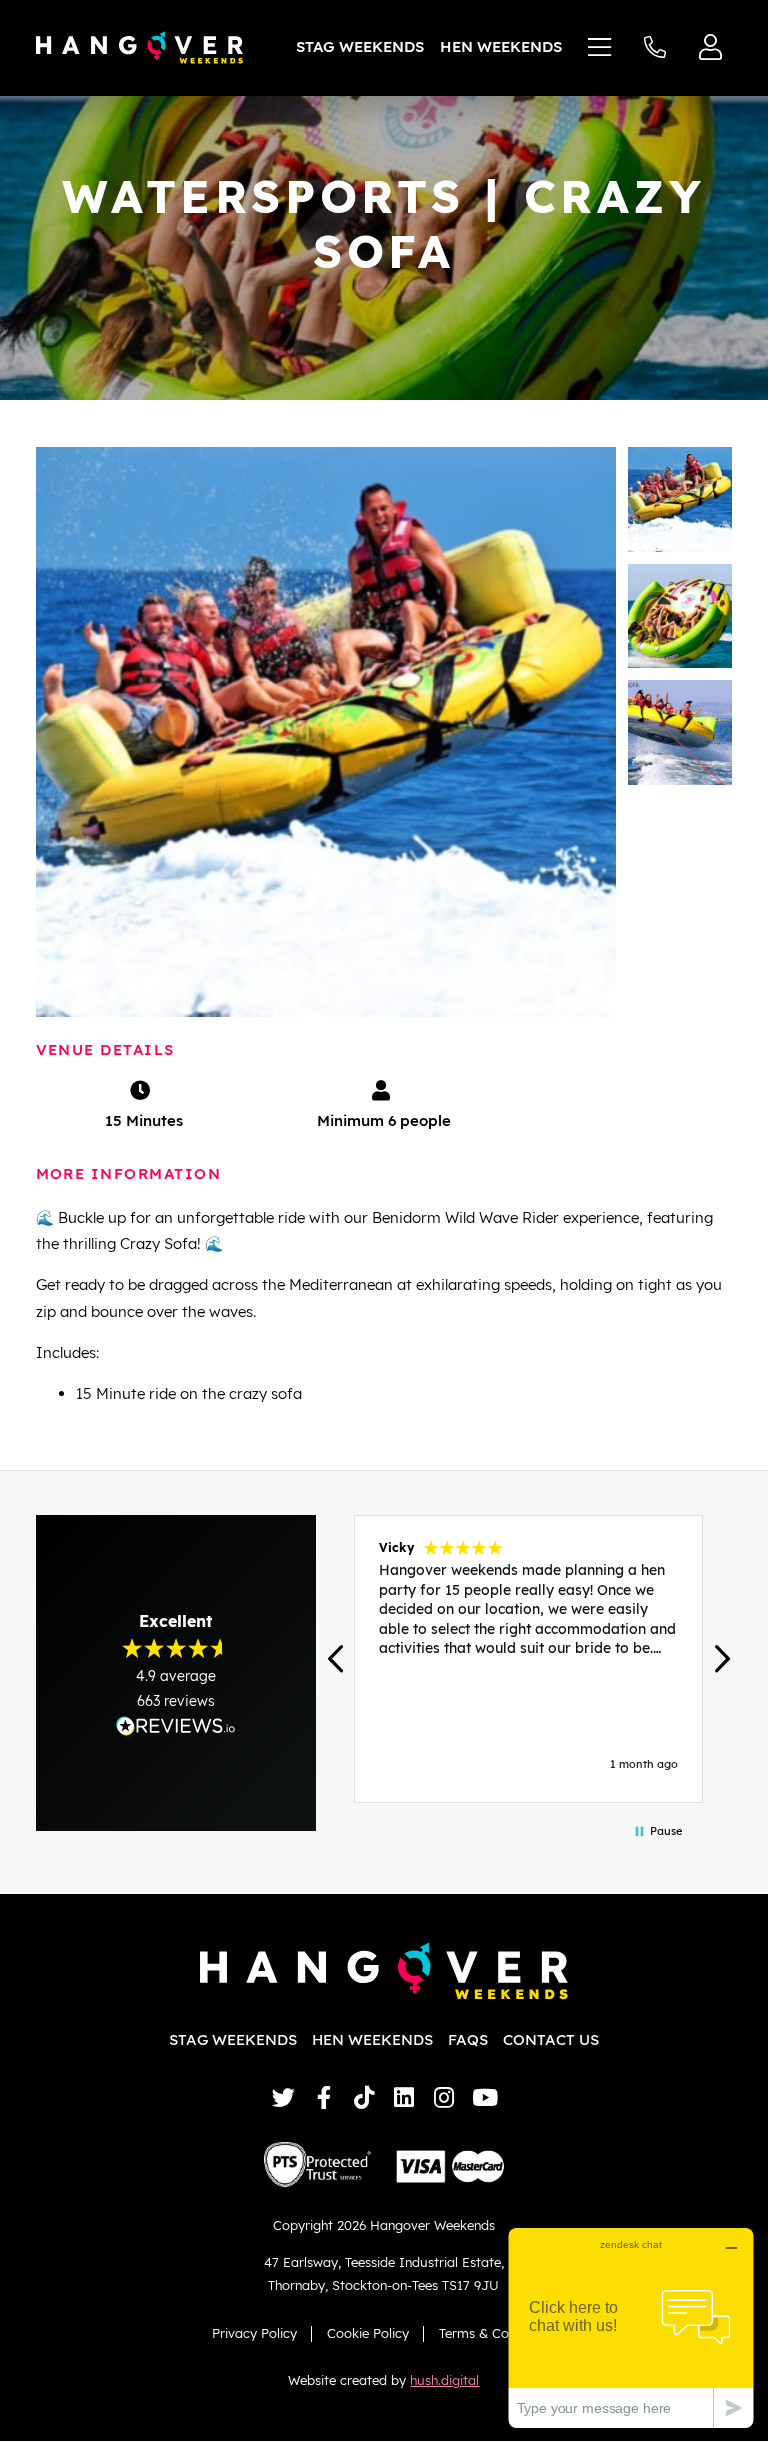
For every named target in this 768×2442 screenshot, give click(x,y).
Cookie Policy (368, 2333)
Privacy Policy (254, 2333)
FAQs (468, 2039)
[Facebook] (323, 2097)
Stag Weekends (360, 46)
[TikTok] (363, 2097)
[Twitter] (283, 2097)
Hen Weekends (501, 46)
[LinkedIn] (404, 2097)
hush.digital (444, 2380)
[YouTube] (484, 2097)
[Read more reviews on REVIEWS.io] (176, 1725)
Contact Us (551, 2039)
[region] (529, 1659)
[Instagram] (444, 2097)
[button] (337, 1658)
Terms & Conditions (497, 2333)
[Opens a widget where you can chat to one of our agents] (631, 2327)
